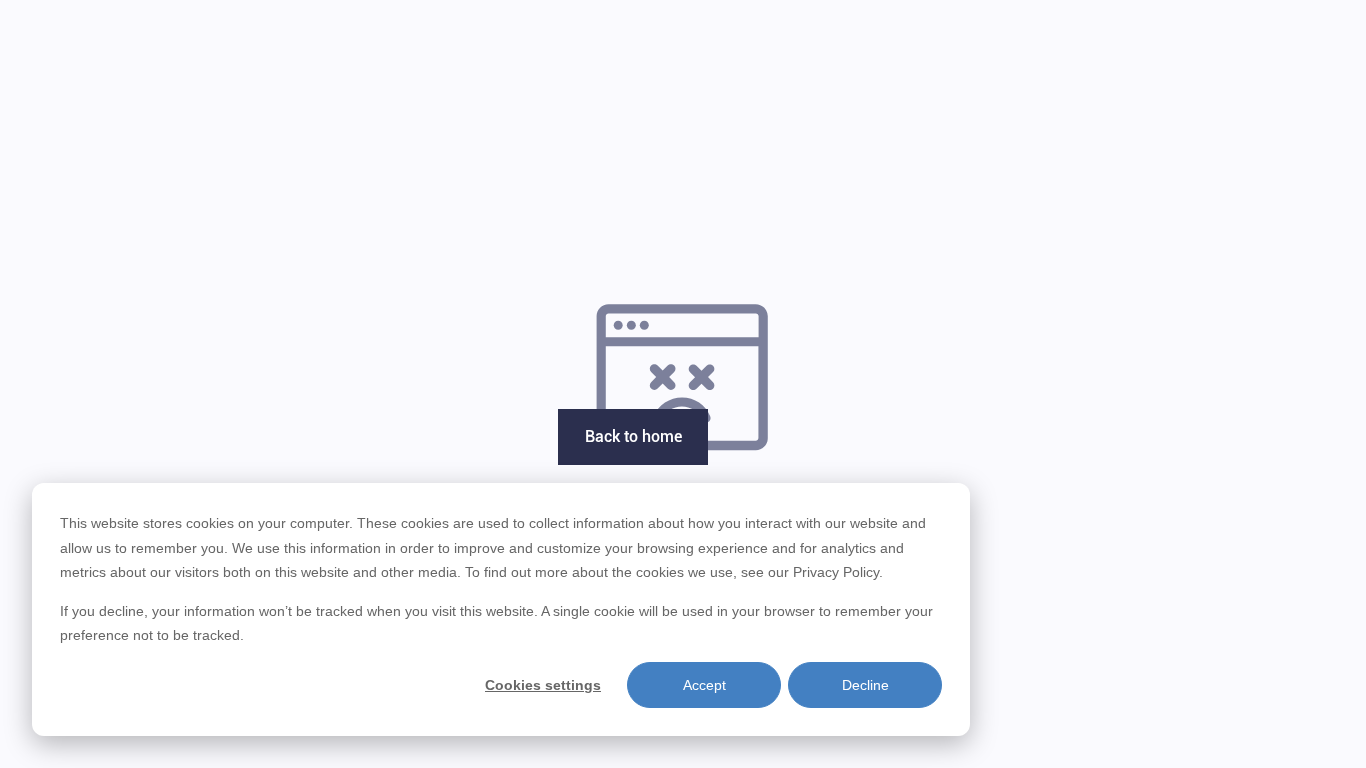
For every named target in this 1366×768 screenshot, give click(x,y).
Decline (865, 685)
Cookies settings (543, 685)
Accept (704, 685)
